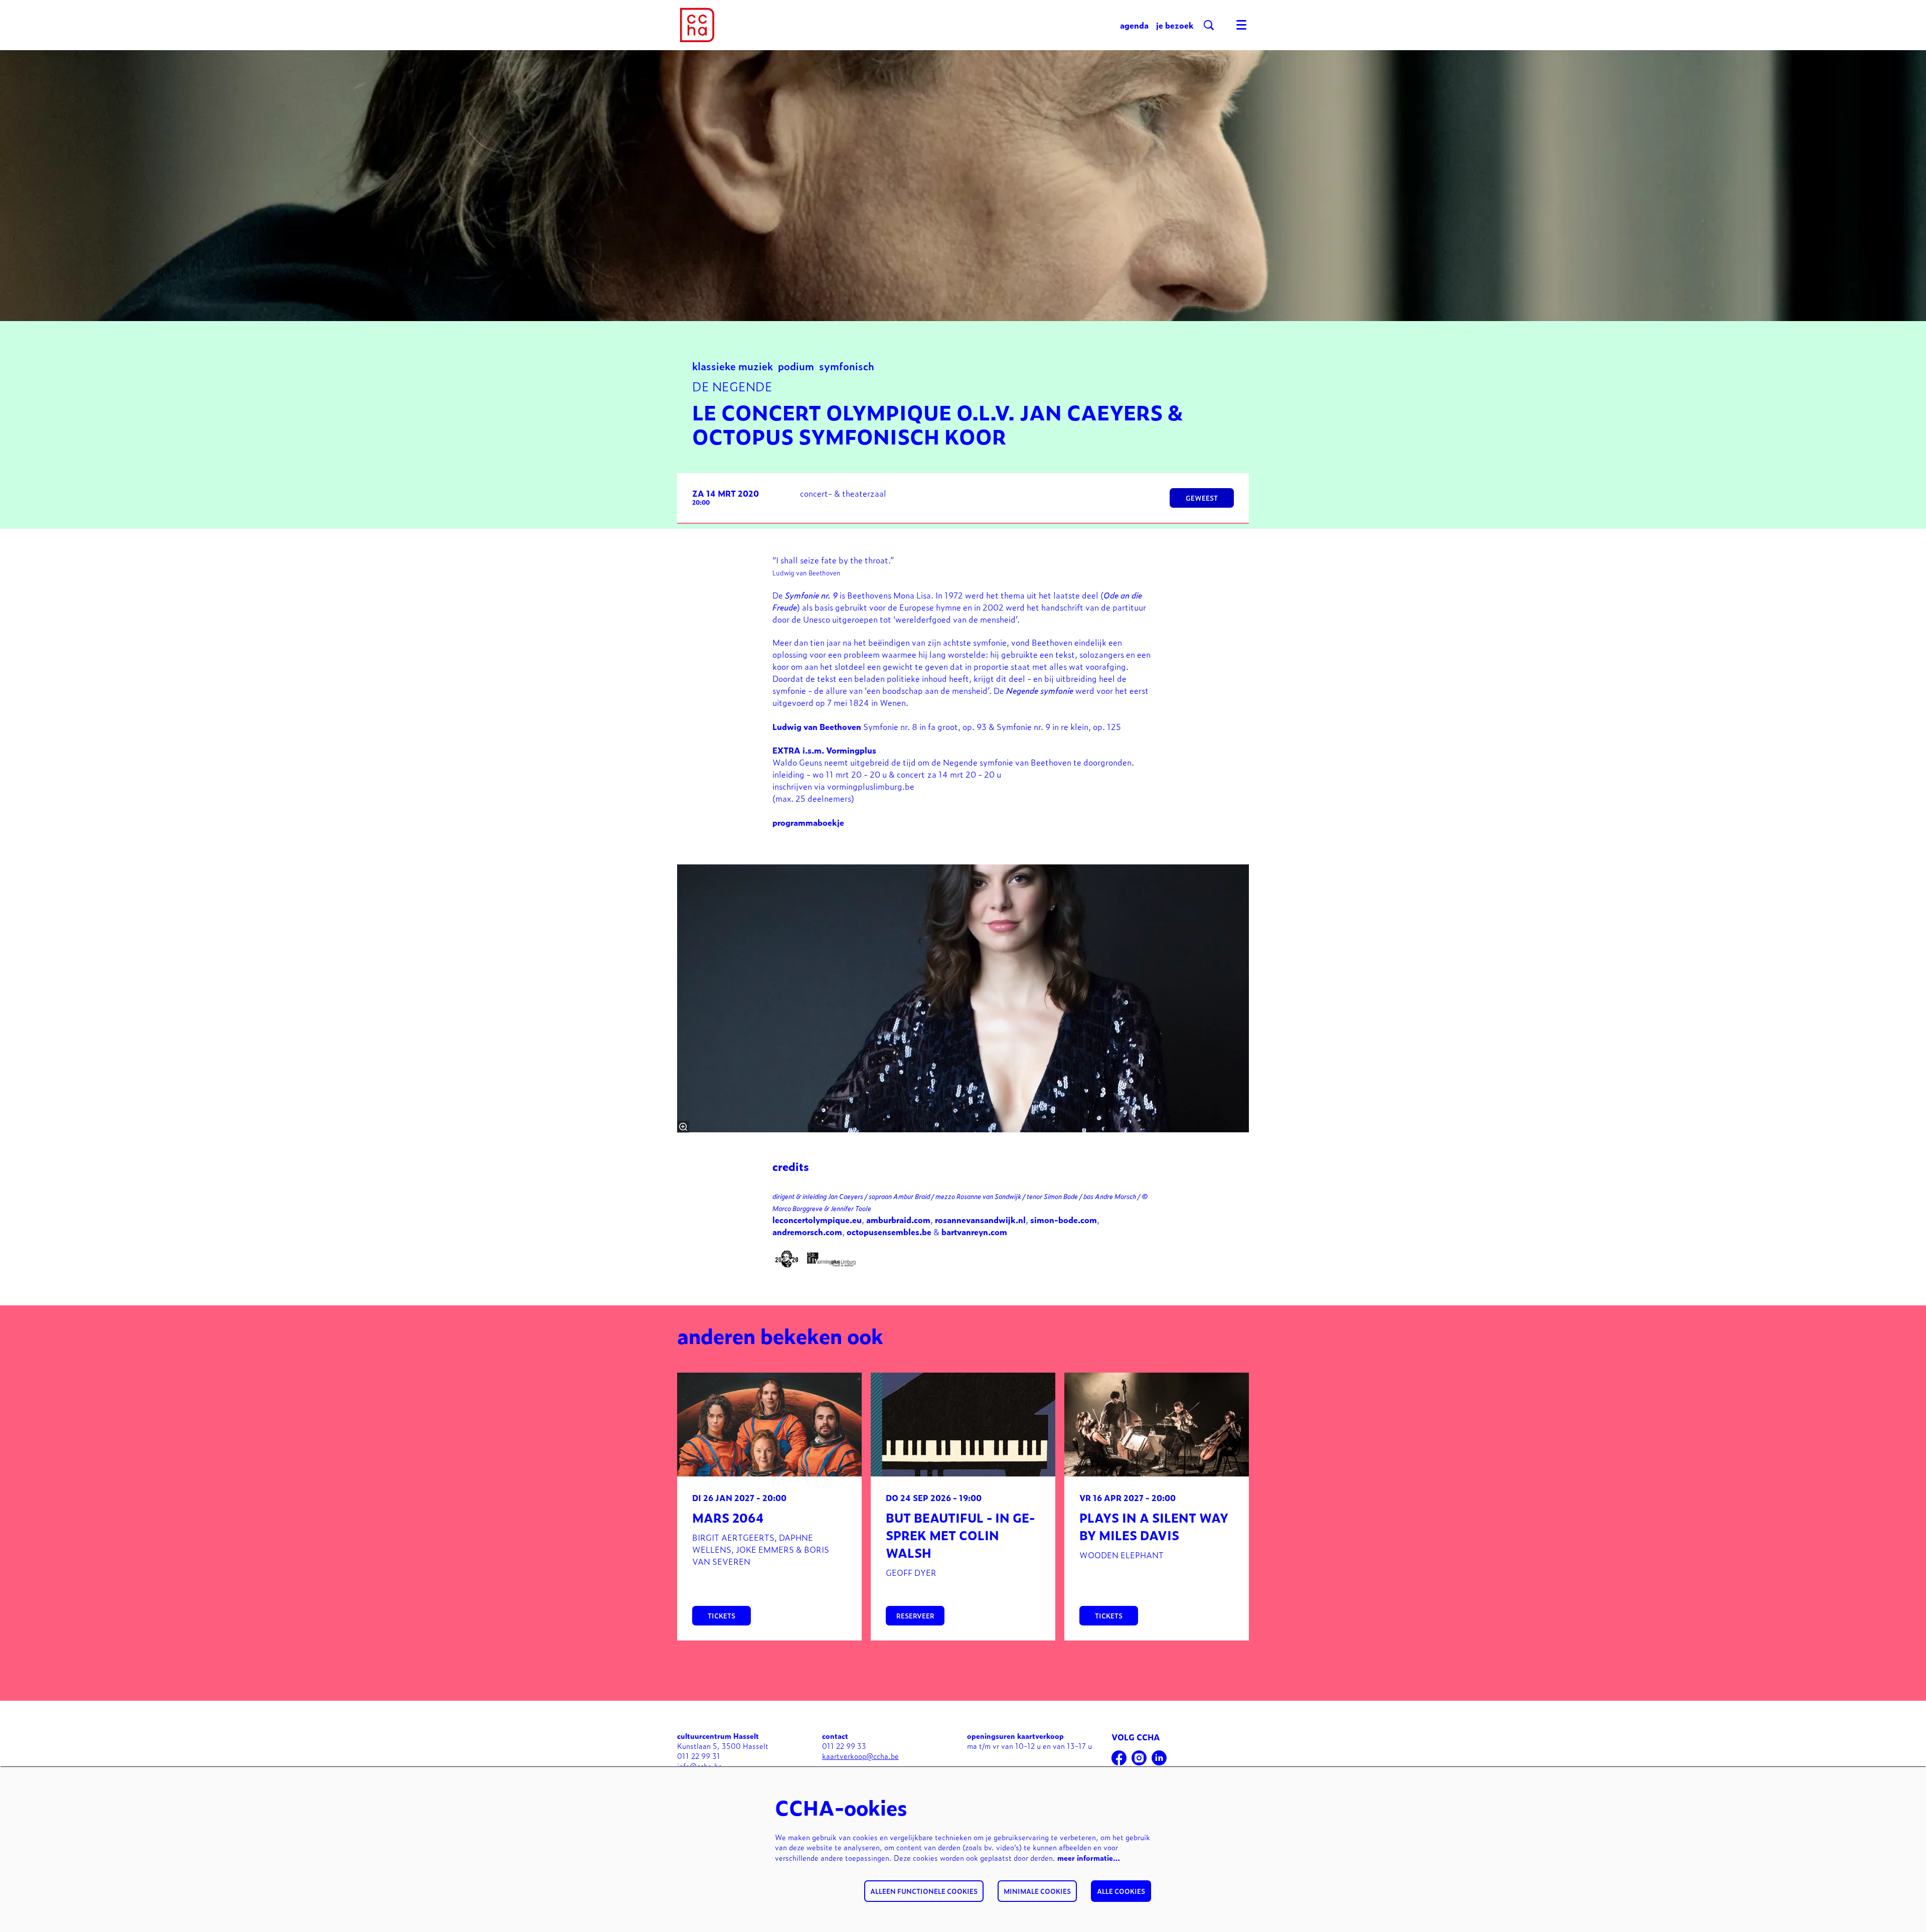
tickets (721, 1616)
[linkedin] (1159, 1758)
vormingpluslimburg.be (871, 786)
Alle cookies (1121, 1891)
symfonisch (847, 365)
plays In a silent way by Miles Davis (1154, 1526)
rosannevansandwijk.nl (980, 1220)
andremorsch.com (807, 1232)
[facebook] (1119, 1758)
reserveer (915, 1616)
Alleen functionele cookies (924, 1891)
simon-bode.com (1064, 1220)
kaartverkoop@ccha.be (860, 1756)
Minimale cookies (1037, 1891)
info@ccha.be (700, 1766)
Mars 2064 (728, 1517)
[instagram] (1139, 1758)
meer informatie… (1089, 1857)
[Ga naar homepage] (697, 25)
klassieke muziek (733, 365)
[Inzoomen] (683, 1127)
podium (796, 365)
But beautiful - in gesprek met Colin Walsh (960, 1535)
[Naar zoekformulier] (1209, 25)
